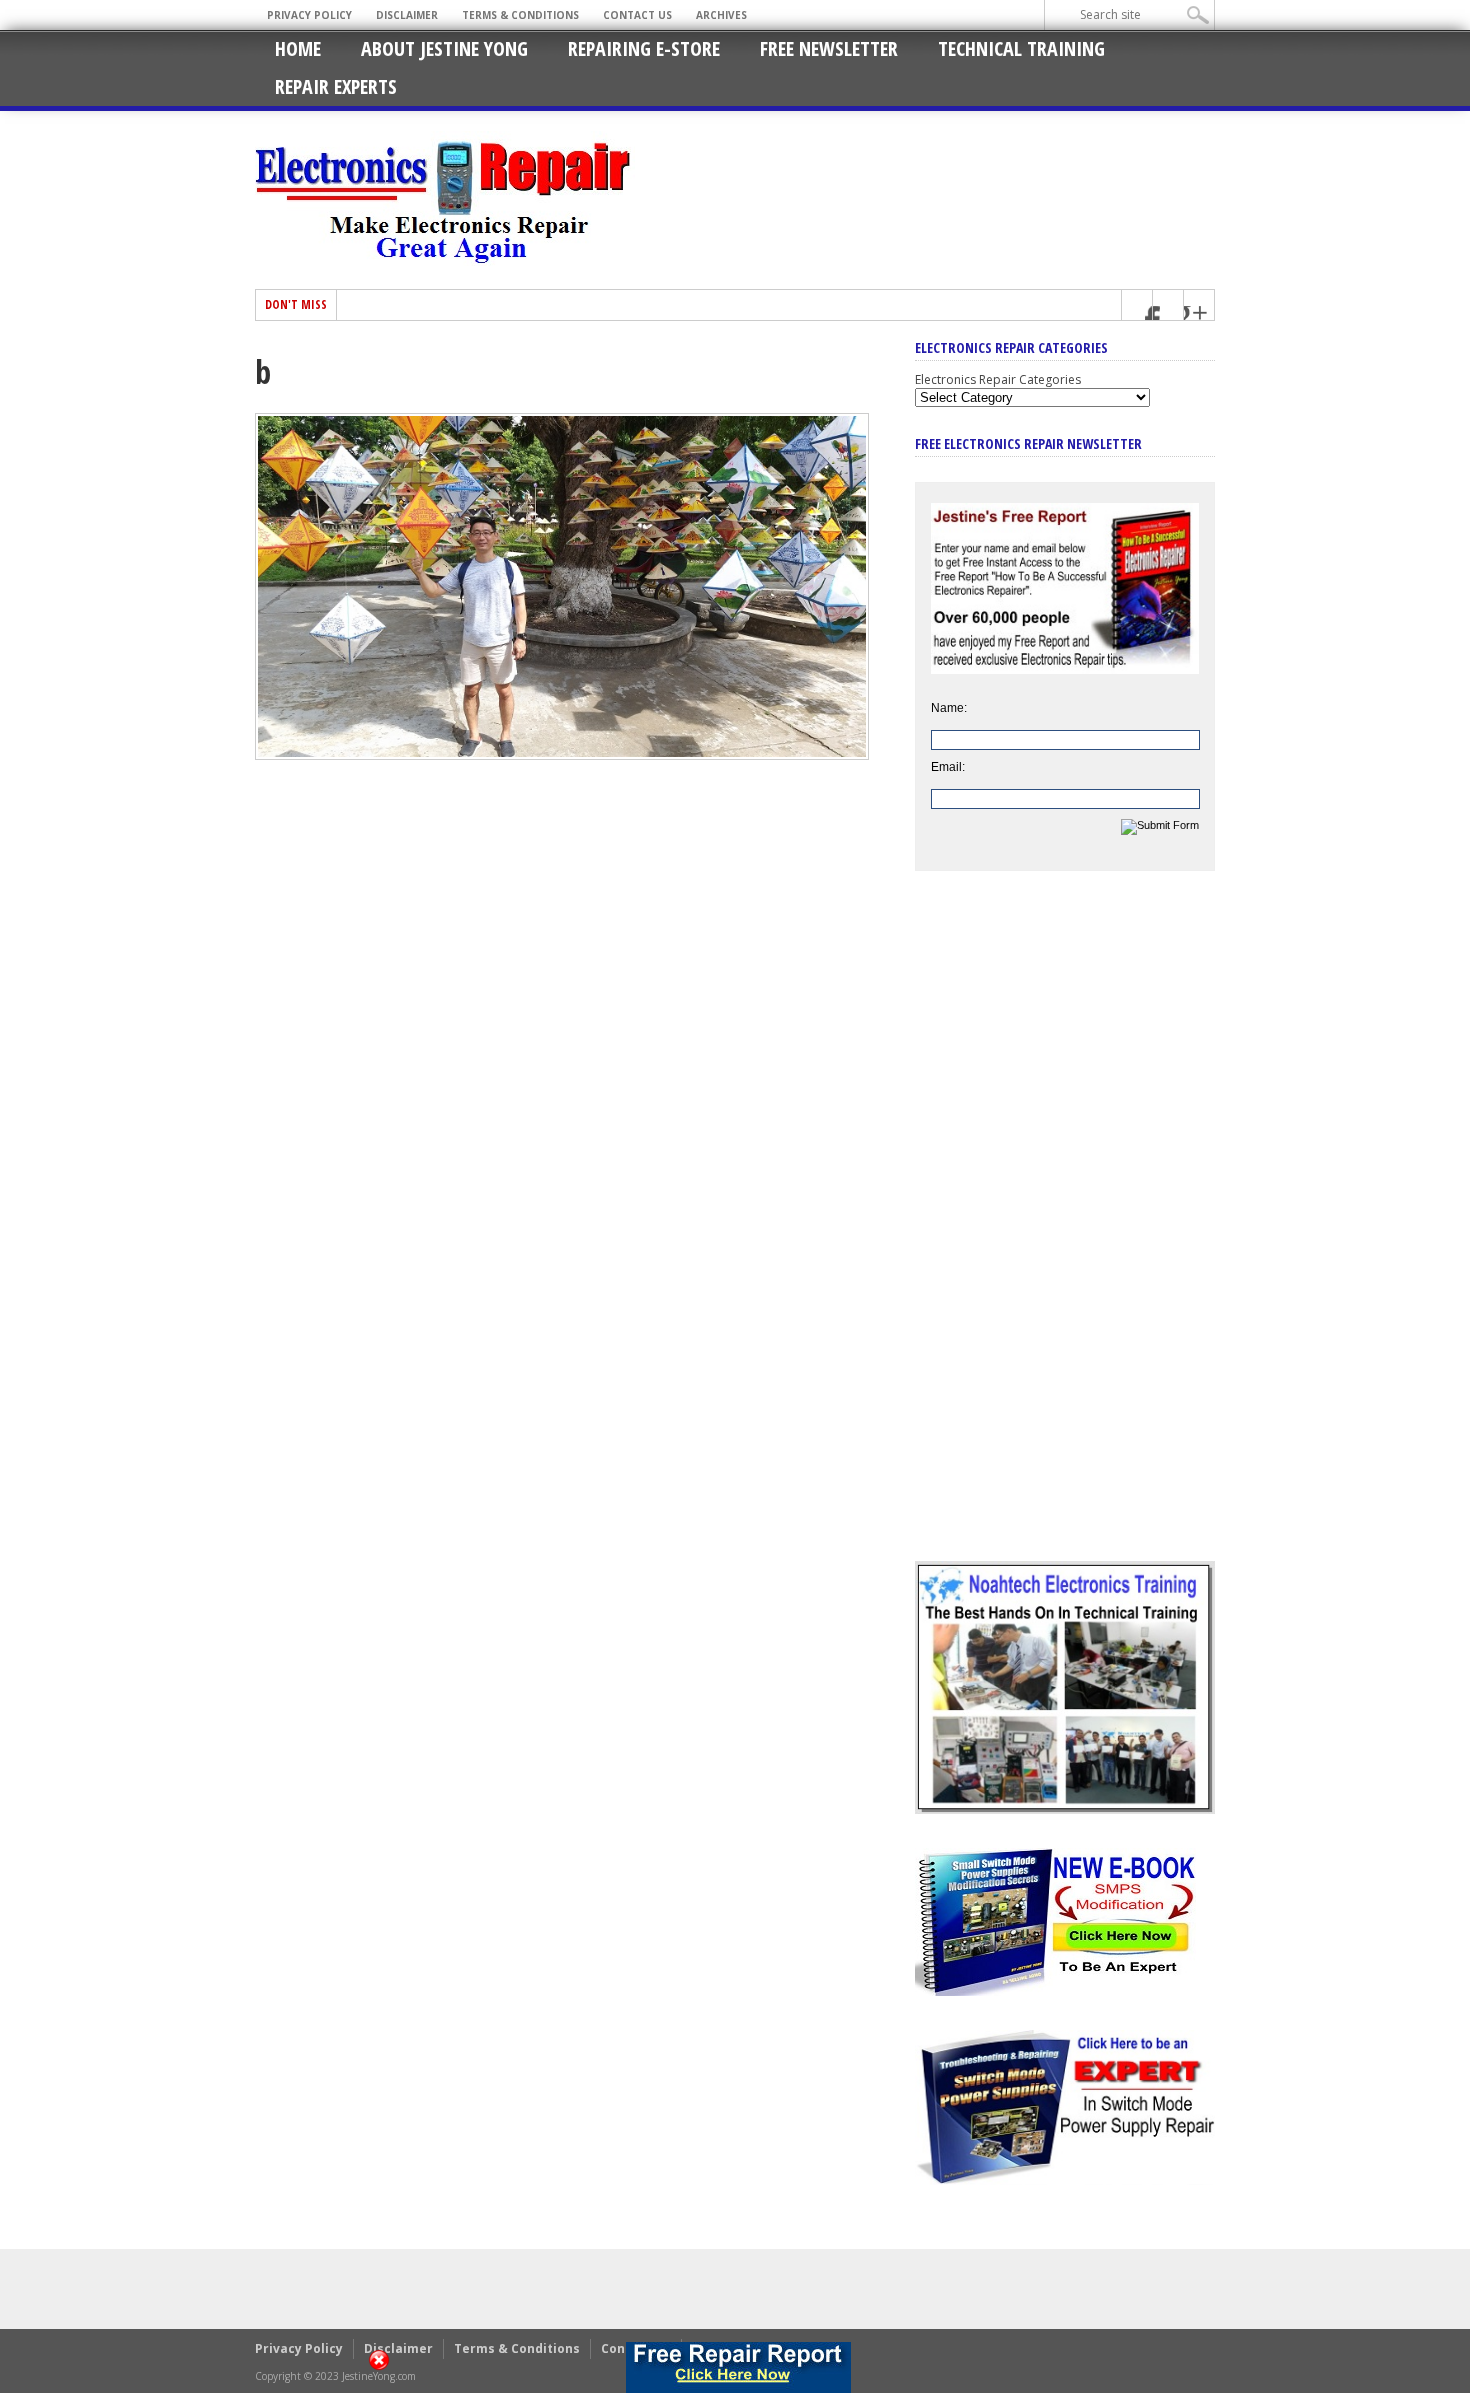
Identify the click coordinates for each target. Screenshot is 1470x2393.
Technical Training (1021, 48)
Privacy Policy (309, 15)
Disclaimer (407, 15)
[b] (562, 755)
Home (298, 48)
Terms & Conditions (520, 15)
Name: (949, 708)
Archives (721, 15)
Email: (948, 767)
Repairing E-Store (644, 48)
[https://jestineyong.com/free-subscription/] (739, 2367)
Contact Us (637, 15)
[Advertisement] (1065, 1231)
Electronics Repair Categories (998, 379)
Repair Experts (336, 86)
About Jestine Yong (444, 48)
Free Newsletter (829, 48)
